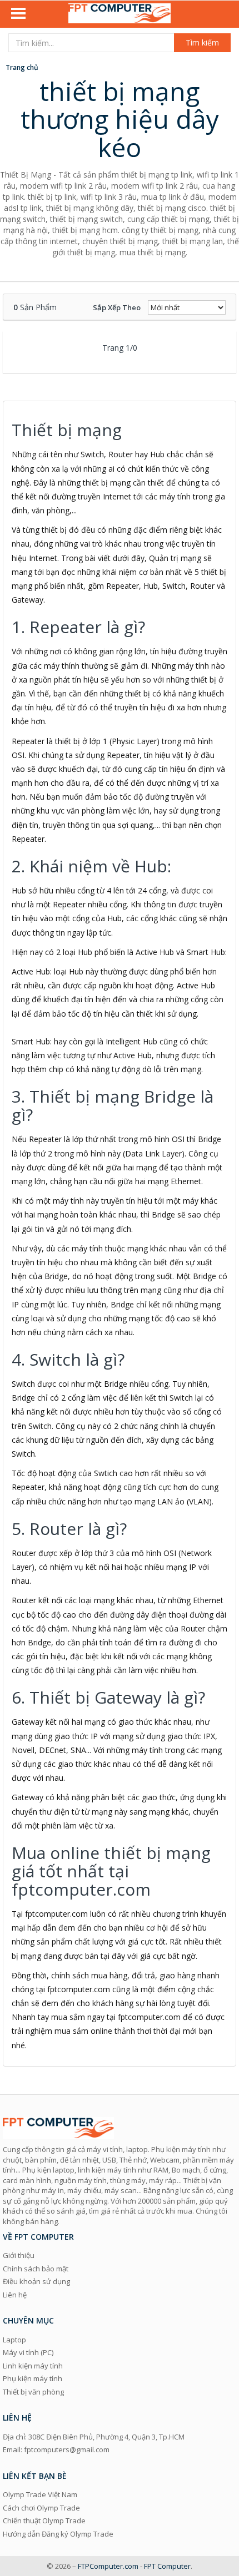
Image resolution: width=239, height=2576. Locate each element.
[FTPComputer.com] (120, 14)
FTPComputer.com (108, 2566)
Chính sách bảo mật (36, 2269)
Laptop (14, 2340)
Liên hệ (15, 2295)
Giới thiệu (19, 2255)
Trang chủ (22, 67)
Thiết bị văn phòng (33, 2392)
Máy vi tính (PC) (28, 2352)
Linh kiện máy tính (33, 2366)
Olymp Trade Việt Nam (40, 2494)
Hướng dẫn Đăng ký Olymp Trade (58, 2534)
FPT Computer (167, 2566)
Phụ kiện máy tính (33, 2378)
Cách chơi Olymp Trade (41, 2508)
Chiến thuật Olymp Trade (44, 2521)
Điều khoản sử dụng (36, 2281)
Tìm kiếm (202, 42)
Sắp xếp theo (117, 307)
